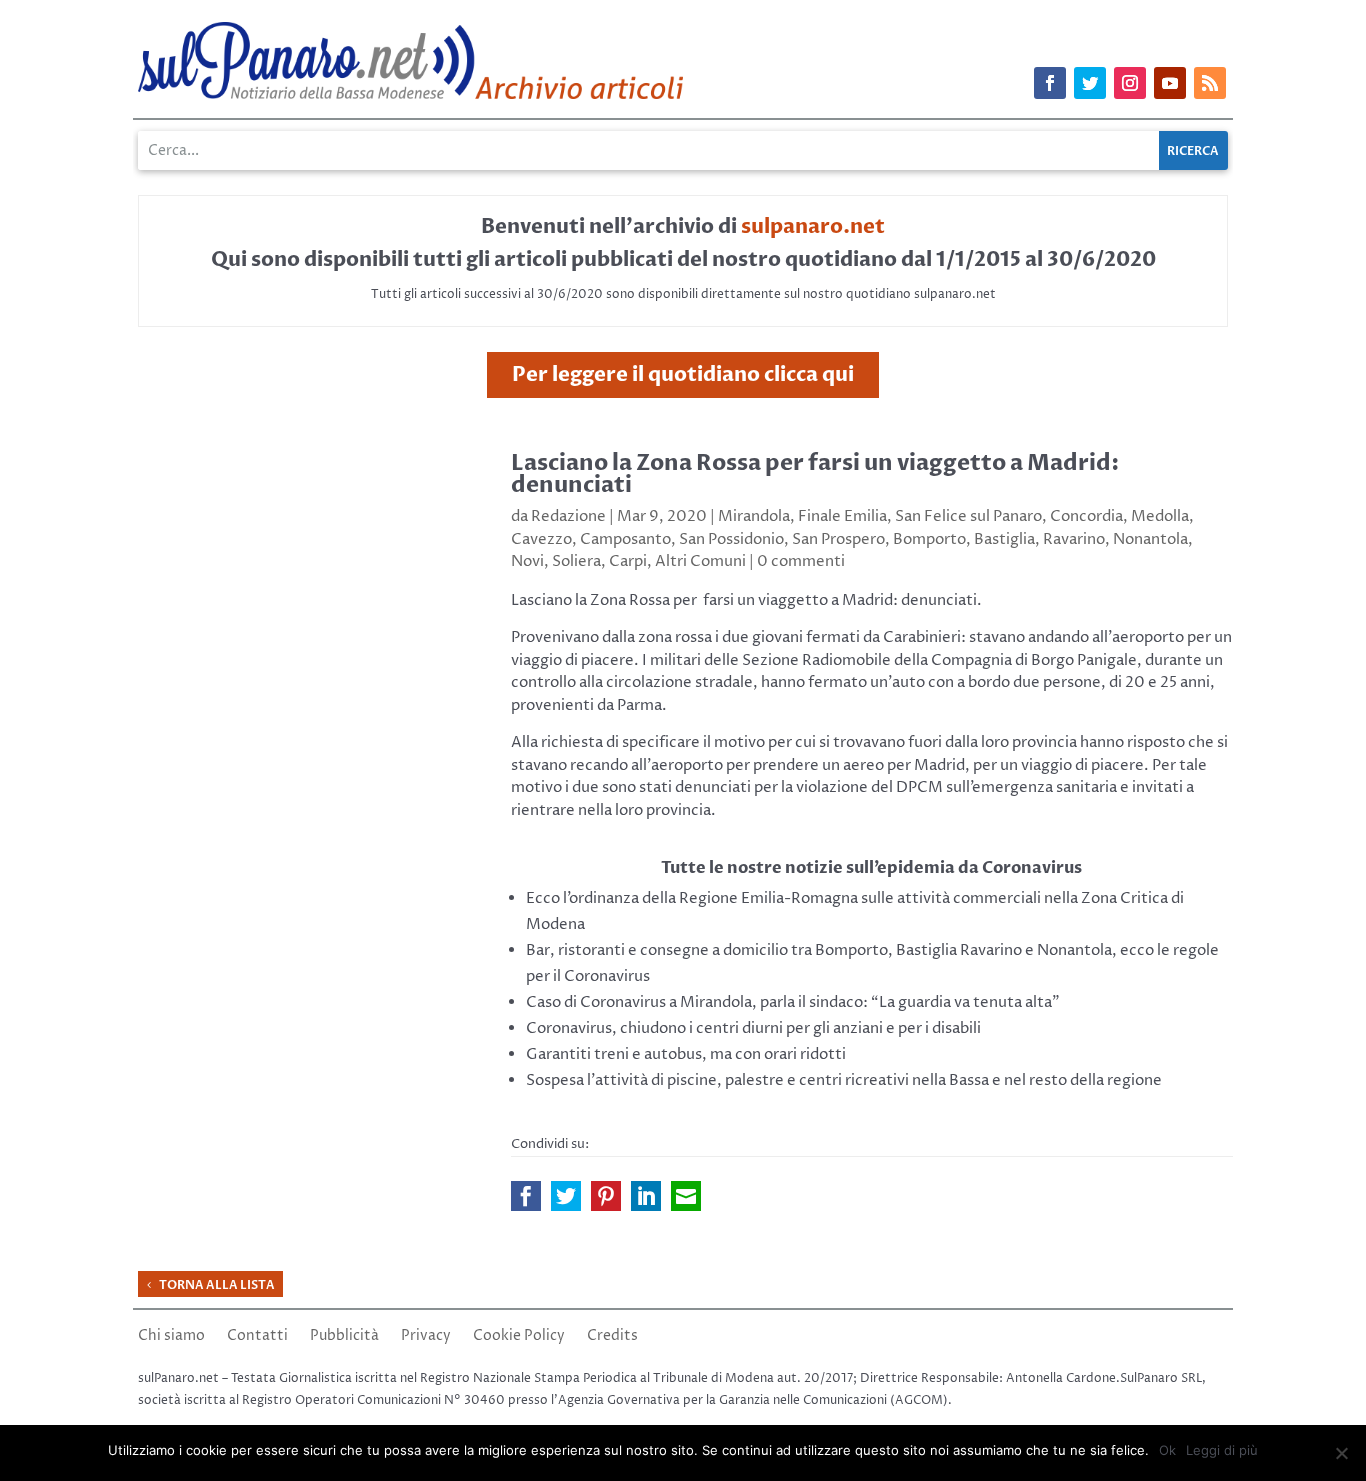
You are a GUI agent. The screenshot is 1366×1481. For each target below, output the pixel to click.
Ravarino (1074, 539)
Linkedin (646, 1196)
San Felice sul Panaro (968, 516)
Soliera (576, 561)
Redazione (568, 516)
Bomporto (929, 539)
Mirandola (754, 516)
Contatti (257, 1337)
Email (686, 1196)
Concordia (1086, 516)
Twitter (566, 1196)
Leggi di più (1222, 1450)
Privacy (426, 1337)
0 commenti (801, 561)
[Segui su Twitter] (1090, 83)
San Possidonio (731, 539)
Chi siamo (171, 1337)
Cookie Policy (519, 1337)
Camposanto (625, 539)
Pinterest (606, 1196)
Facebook (526, 1196)
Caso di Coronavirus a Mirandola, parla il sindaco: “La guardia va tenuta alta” (793, 1002)
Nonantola (1150, 539)
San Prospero (838, 539)
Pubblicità (344, 1337)
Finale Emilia (842, 516)
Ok (1167, 1450)
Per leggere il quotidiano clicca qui (683, 374)
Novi (527, 561)
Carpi (628, 561)
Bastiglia (1004, 539)
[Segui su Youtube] (1170, 83)
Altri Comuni (700, 561)
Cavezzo (541, 539)
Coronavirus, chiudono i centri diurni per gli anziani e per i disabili (753, 1028)
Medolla (1160, 516)
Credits (612, 1337)
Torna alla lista (217, 1285)
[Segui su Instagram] (1130, 83)
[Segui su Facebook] (1050, 83)
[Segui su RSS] (1210, 83)
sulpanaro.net (813, 226)
